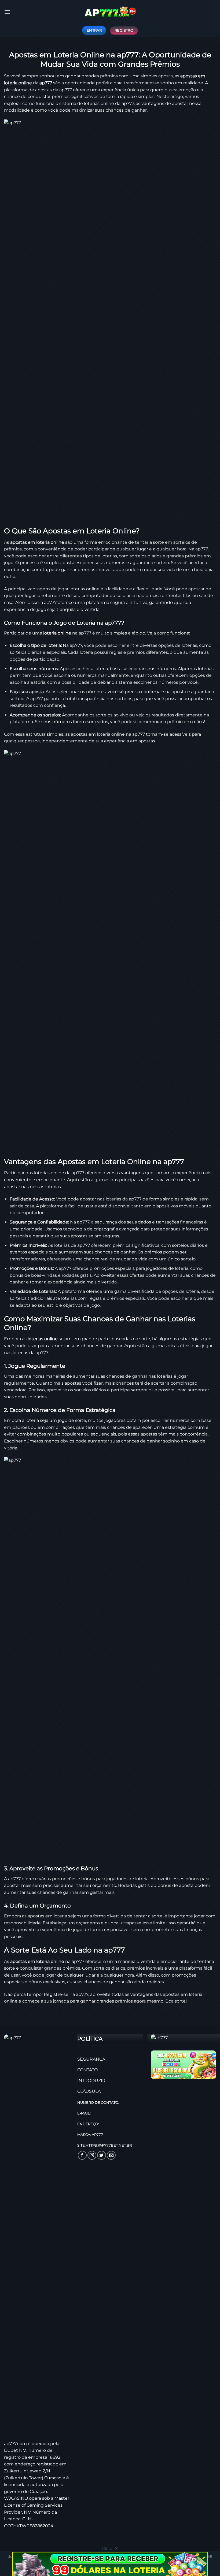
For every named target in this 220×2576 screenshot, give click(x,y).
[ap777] (110, 12)
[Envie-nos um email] (111, 2155)
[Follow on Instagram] (92, 2155)
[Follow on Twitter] (102, 2155)
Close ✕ (110, 2549)
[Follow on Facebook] (82, 2155)
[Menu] (7, 12)
